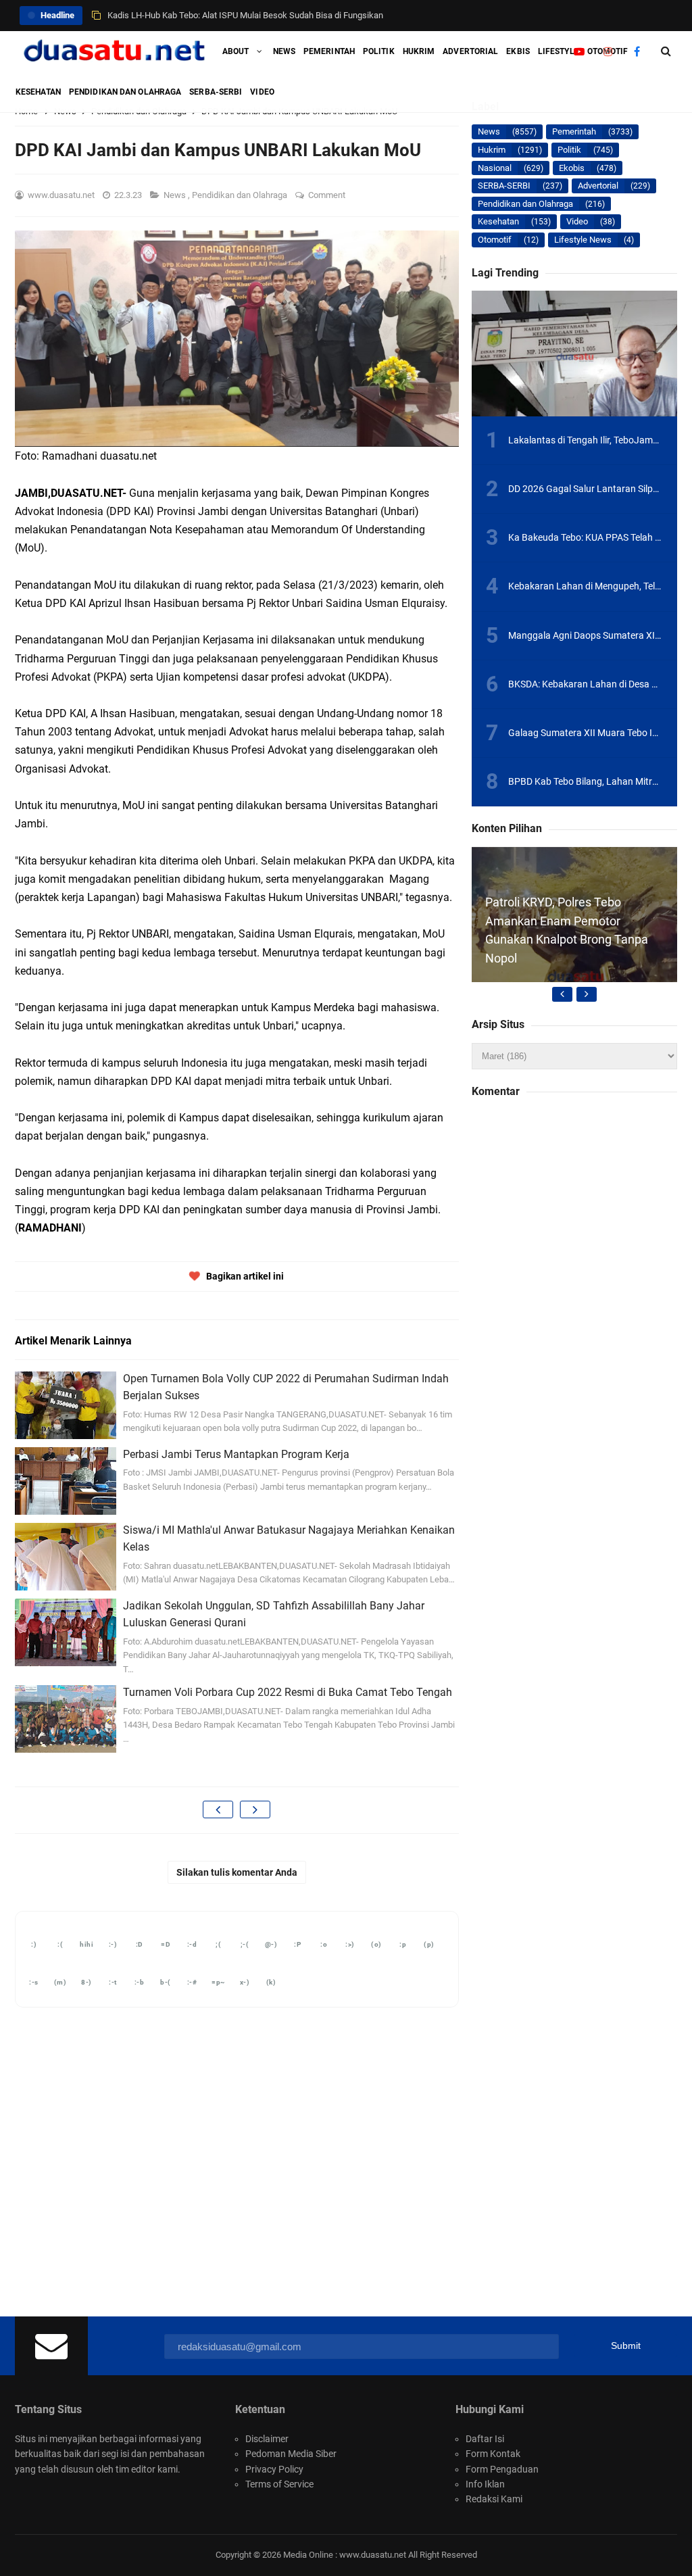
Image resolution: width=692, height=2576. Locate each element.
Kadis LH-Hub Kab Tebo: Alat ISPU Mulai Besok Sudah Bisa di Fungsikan (245, 15)
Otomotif (495, 240)
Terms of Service (279, 2484)
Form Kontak (493, 2454)
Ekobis (572, 168)
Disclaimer (267, 2439)
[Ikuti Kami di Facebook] (637, 51)
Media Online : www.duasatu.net (345, 2555)
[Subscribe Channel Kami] (579, 51)
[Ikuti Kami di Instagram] (608, 51)
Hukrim (492, 150)
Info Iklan (485, 2484)
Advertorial (598, 186)
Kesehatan (498, 221)
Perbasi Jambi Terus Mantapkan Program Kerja (236, 1454)
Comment (328, 195)
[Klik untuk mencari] (666, 51)
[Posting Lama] (255, 1809)
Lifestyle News (583, 240)
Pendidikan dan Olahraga (241, 195)
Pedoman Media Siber (291, 2454)
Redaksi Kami (494, 2499)
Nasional (495, 168)
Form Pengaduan (502, 2469)
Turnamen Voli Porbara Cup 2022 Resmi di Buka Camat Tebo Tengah (288, 1692)
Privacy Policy (274, 2469)
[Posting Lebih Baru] (218, 1809)
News (176, 195)
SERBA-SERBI (504, 186)
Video (577, 221)
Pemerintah (574, 131)
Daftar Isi (485, 2439)
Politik (569, 150)
